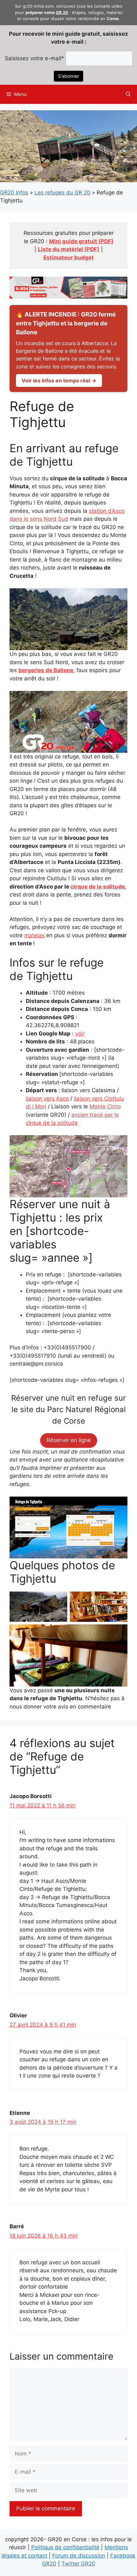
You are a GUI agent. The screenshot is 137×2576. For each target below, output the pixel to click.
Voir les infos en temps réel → (59, 381)
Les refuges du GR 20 (62, 192)
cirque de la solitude (98, 887)
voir (80, 1034)
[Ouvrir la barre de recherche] (128, 94)
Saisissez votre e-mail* (34, 58)
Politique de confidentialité (65, 2547)
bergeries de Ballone (46, 670)
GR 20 (62, 12)
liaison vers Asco (47, 1099)
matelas (34, 935)
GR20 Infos (14, 192)
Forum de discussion (79, 2556)
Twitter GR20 (78, 2564)
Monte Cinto (105, 1107)
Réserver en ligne (69, 1440)
